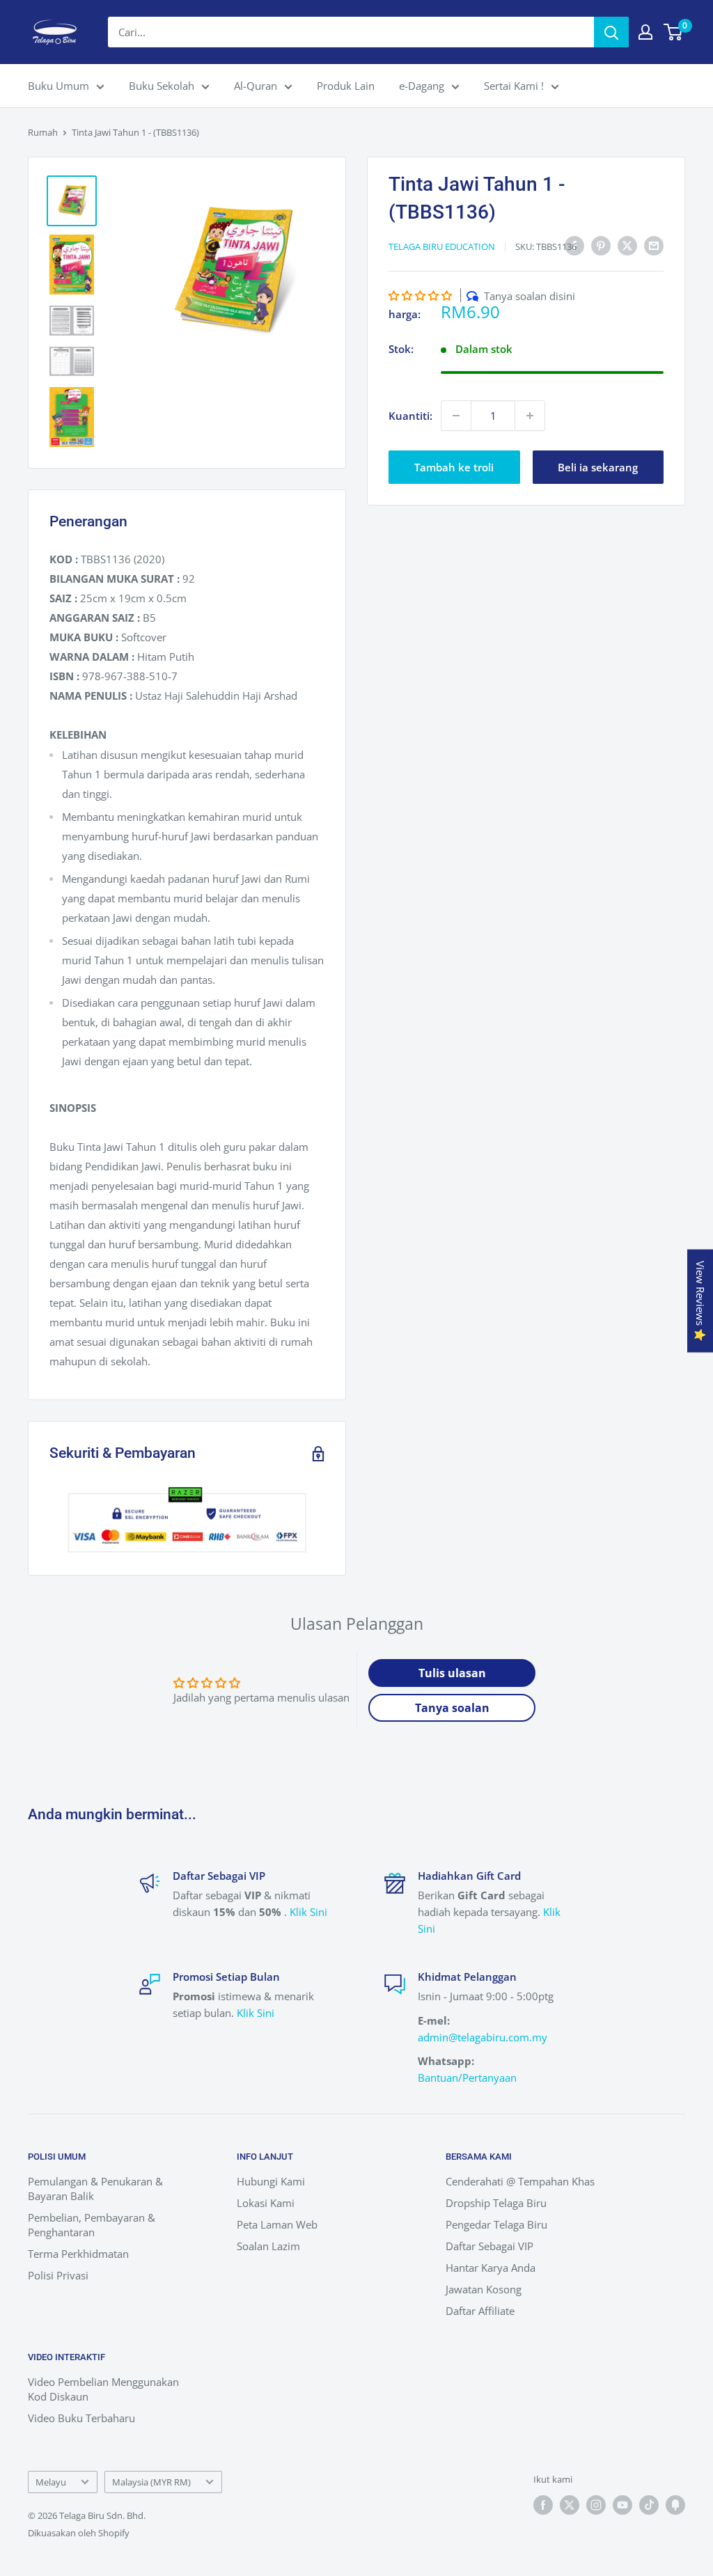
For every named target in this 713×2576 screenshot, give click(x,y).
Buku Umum (58, 86)
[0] (674, 32)
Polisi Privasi (58, 2275)
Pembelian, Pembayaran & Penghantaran (92, 2225)
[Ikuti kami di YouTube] (622, 2505)
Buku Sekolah (162, 86)
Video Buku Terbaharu (81, 2418)
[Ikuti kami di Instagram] (596, 2505)
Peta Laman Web (277, 2224)
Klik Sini (308, 1912)
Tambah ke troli (454, 467)
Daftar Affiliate (480, 2311)
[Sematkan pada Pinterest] (601, 245)
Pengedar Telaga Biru (496, 2224)
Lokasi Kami (266, 2203)
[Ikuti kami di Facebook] (543, 2505)
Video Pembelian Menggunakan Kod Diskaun (103, 2389)
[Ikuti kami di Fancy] (675, 2505)
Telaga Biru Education (442, 246)
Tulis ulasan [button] (452, 1673)
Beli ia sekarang (598, 467)
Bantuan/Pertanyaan (467, 2078)
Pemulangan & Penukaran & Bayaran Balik (95, 2189)
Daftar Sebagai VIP (489, 2246)
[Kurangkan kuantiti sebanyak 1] (456, 416)
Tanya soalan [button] (452, 1708)
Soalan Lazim (268, 2246)
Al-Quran (256, 86)
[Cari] (611, 32)
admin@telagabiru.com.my (483, 2037)
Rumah (43, 132)
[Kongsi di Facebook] (574, 245)
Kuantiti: (410, 416)
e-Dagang (422, 86)
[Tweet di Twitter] (627, 245)
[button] (422, 295)
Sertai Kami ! (514, 86)
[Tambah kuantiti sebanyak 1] (530, 416)
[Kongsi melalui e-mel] (654, 245)
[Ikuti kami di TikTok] (649, 2505)
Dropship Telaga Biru (496, 2203)
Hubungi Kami (271, 2181)
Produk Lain (346, 86)
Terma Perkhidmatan (78, 2254)
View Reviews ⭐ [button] (700, 1301)
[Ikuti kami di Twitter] (570, 2505)
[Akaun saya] (645, 32)
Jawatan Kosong (484, 2289)
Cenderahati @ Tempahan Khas (520, 2181)
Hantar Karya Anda (491, 2268)
